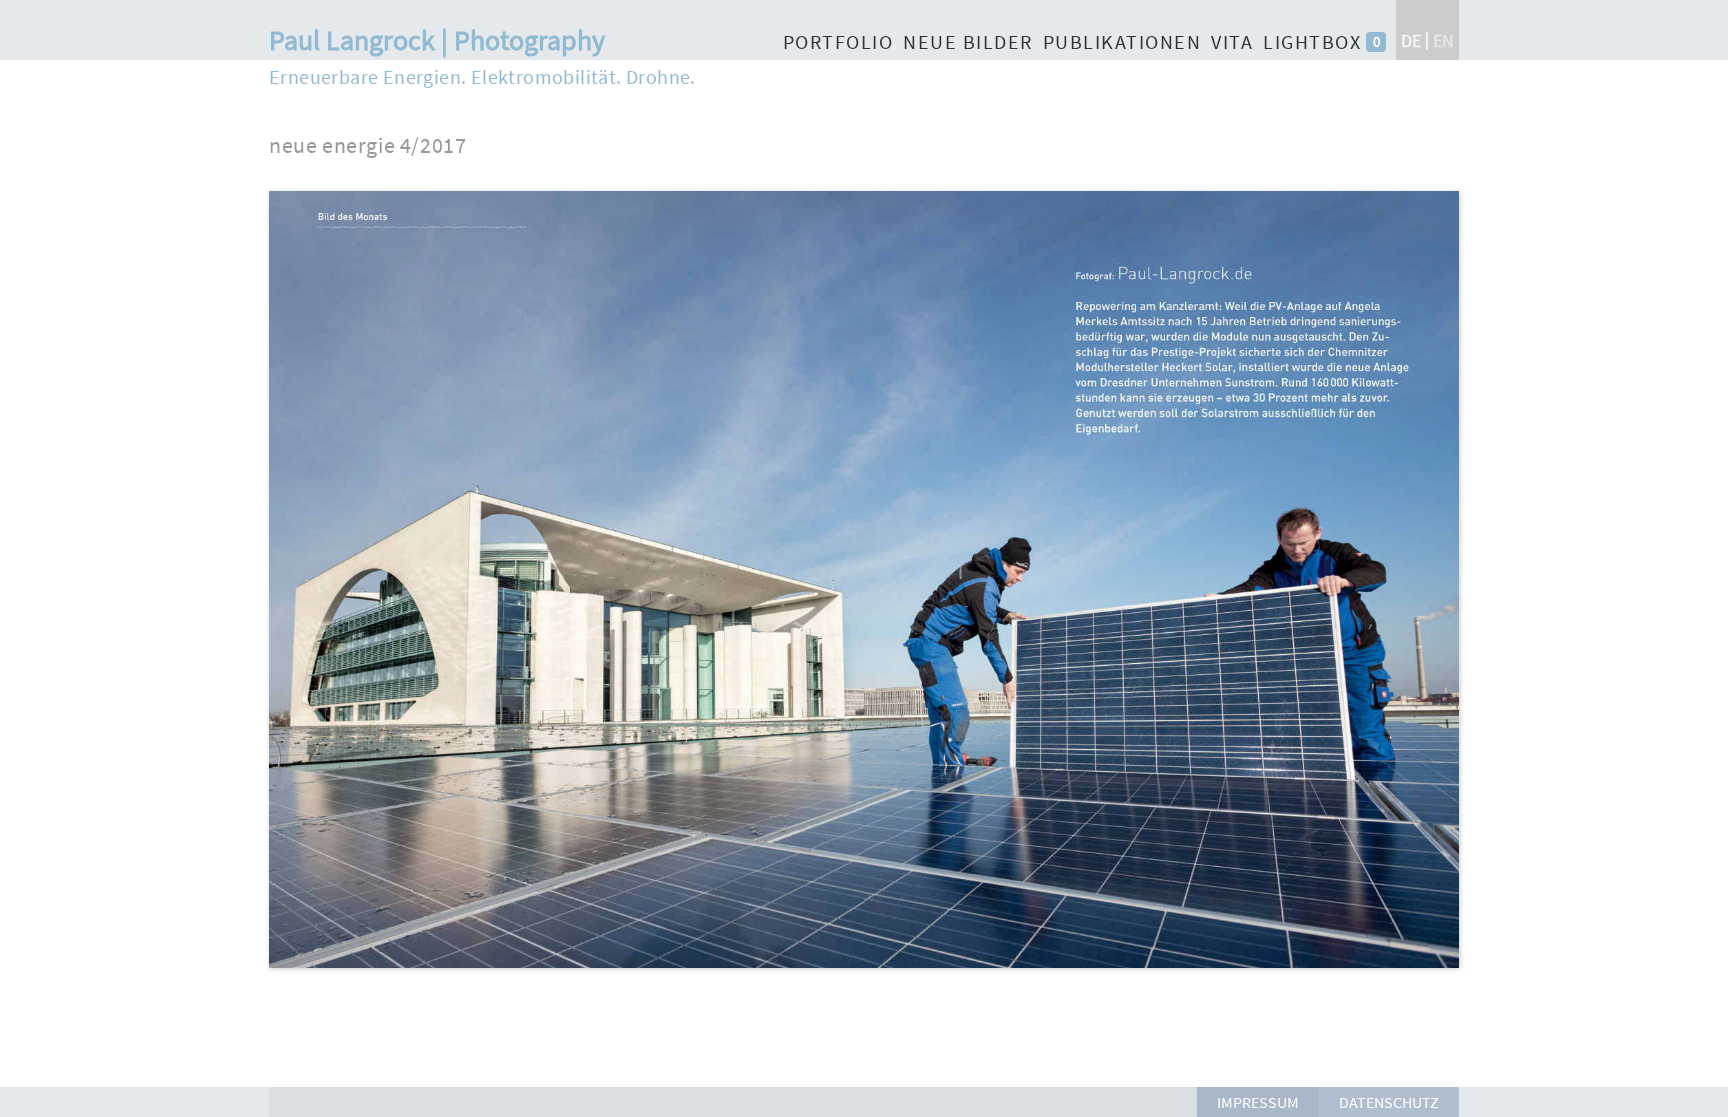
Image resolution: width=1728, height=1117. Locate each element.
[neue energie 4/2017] (864, 977)
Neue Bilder (968, 41)
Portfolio (838, 41)
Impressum (1258, 1102)
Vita (1232, 41)
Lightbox (1312, 41)
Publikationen (1122, 41)
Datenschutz (1389, 1102)
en (1443, 40)
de (1411, 40)
